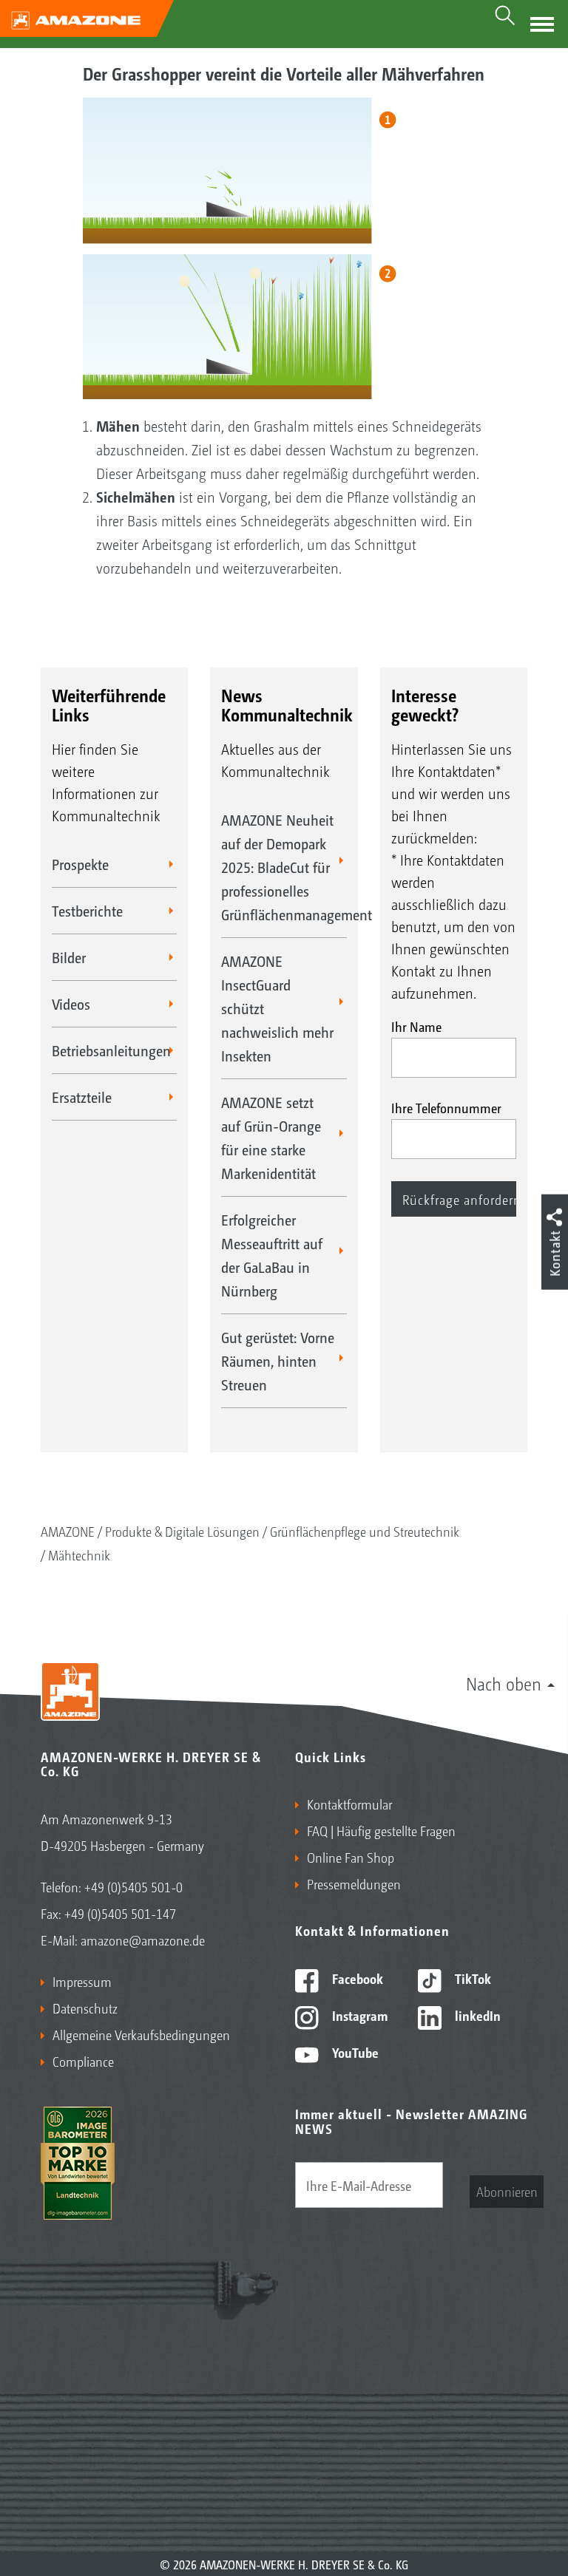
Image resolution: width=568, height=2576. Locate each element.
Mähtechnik (79, 1554)
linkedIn (476, 2015)
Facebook (356, 1978)
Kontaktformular (349, 1804)
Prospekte (80, 864)
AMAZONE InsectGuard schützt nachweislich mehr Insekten (277, 1008)
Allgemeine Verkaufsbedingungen (141, 2034)
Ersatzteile (82, 1097)
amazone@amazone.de (143, 1940)
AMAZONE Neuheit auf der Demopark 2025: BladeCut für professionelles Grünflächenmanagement (284, 867)
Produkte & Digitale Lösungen (182, 1531)
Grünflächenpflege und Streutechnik (365, 1531)
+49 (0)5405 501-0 (133, 1886)
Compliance (83, 2061)
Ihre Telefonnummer (446, 1107)
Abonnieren (507, 2191)
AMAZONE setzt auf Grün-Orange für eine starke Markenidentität (271, 1138)
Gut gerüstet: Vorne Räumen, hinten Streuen (278, 1361)
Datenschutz (85, 2008)
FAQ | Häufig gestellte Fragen (381, 1830)
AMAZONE (68, 1531)
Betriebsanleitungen (111, 1050)
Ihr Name (416, 1026)
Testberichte (87, 911)
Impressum (82, 1981)
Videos (71, 1004)
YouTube (354, 2052)
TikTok (471, 1978)
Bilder (69, 957)
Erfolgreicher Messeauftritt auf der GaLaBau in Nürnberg (272, 1255)
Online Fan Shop (351, 1857)
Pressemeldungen (354, 1883)
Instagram (358, 2015)
